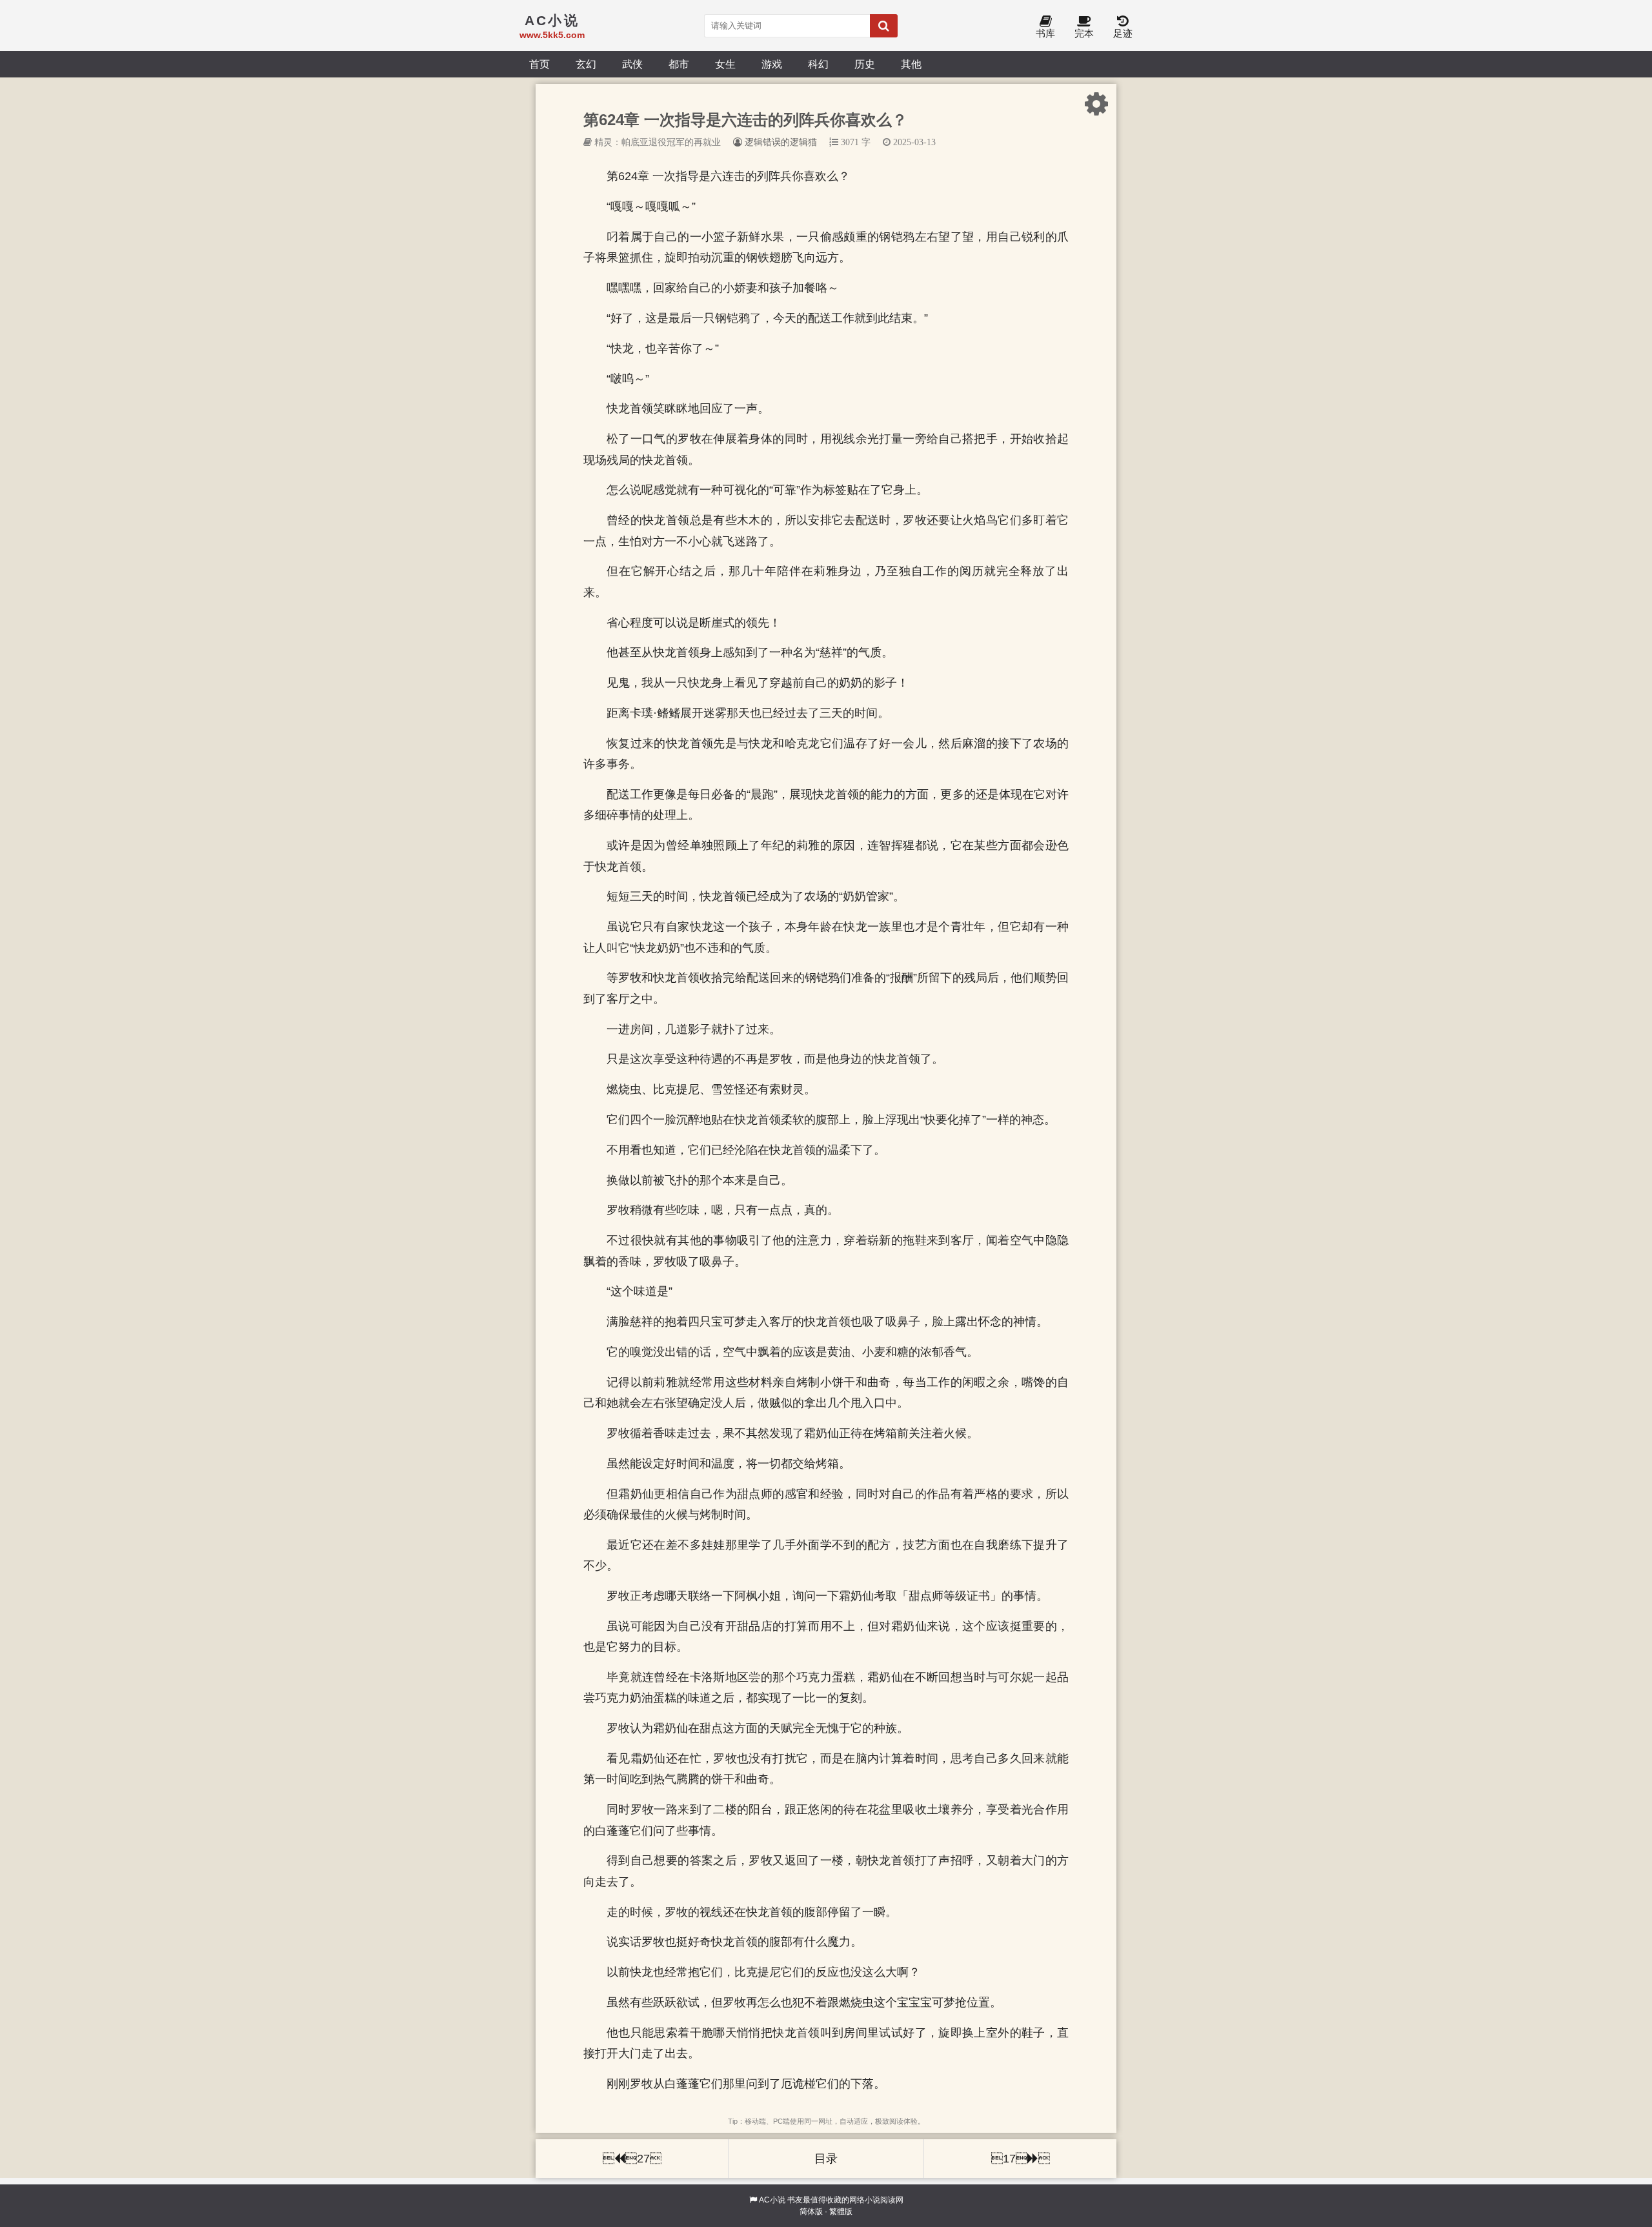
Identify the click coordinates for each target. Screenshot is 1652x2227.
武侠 (632, 64)
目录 (826, 2159)
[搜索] (884, 26)
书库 (1045, 33)
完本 (1084, 33)
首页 (539, 64)
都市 (679, 64)
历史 (865, 64)
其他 (911, 64)
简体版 (811, 2212)
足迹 (1123, 33)
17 (1021, 2159)
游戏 (772, 64)
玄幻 (586, 64)
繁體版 (841, 2212)
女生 (725, 64)
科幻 (818, 64)
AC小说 (772, 2200)
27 (632, 2159)
